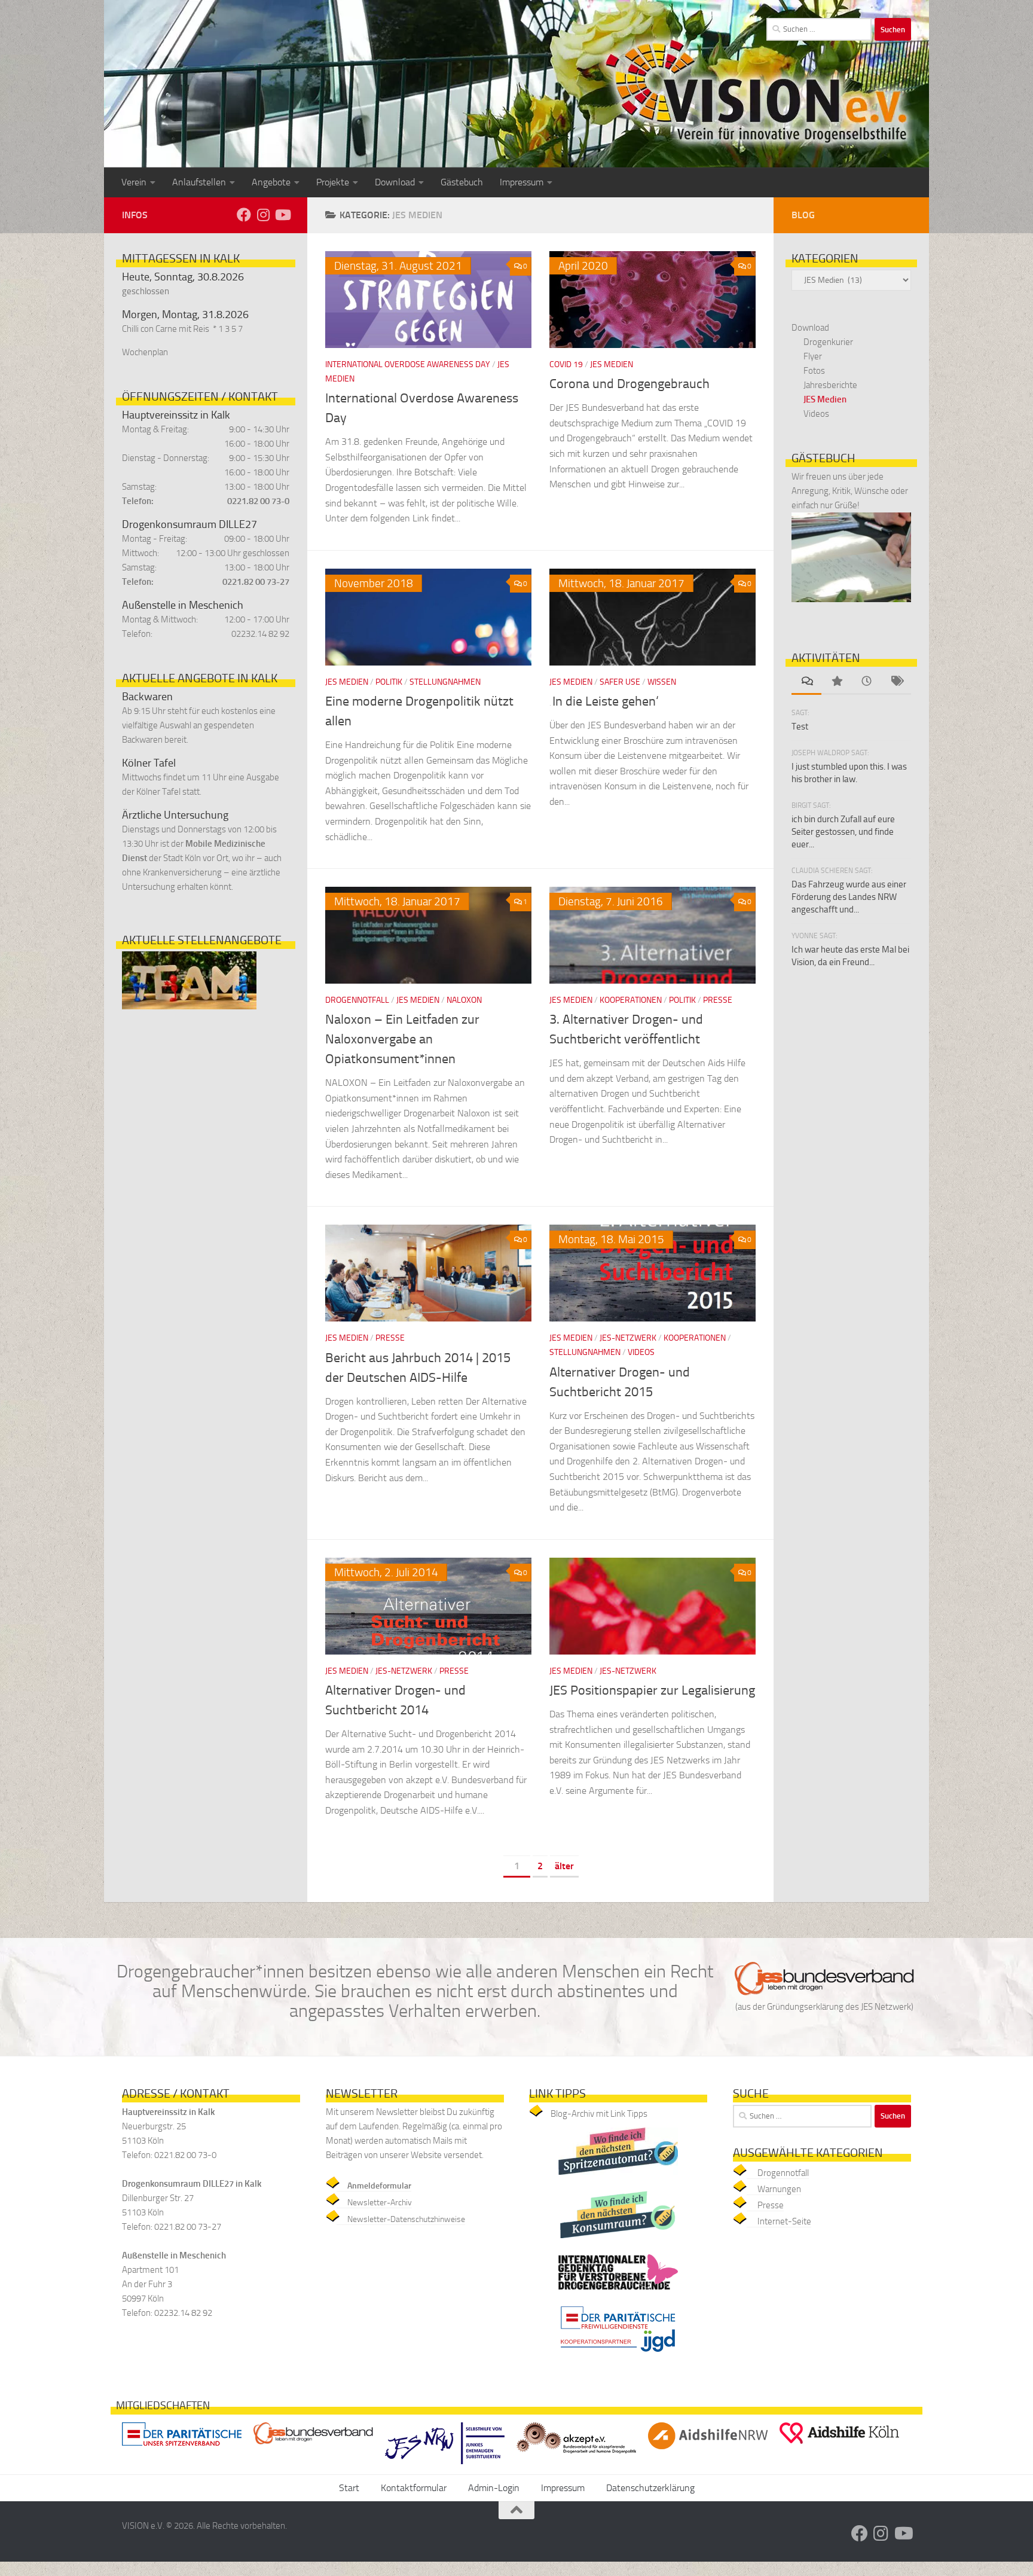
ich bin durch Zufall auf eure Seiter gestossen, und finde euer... (843, 832)
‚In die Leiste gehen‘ (604, 701)
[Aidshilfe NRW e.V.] (708, 2452)
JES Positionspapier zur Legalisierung (652, 1690)
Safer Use (620, 682)
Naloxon (464, 1000)
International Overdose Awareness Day (408, 364)
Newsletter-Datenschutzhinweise (406, 2219)
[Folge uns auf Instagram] (263, 215)
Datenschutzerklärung (650, 2488)
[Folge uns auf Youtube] (282, 215)
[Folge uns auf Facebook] (244, 215)
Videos (641, 1352)
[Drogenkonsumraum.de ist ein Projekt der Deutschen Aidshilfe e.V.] (618, 2241)
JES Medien (612, 364)
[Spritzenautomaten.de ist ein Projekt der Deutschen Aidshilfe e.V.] (618, 2178)
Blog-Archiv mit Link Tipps (599, 2114)
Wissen (662, 682)
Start (349, 2488)
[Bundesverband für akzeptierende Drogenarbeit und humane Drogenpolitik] (576, 2456)
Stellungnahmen (445, 682)
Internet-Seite (784, 2221)
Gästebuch (462, 182)
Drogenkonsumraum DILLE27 (190, 524)
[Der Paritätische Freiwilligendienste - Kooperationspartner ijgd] (618, 2355)
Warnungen (779, 2189)
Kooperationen (631, 1000)
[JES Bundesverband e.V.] (313, 2447)
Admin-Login (494, 2488)
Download (395, 182)
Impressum (522, 182)
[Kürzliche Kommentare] (806, 682)
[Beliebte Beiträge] (836, 682)
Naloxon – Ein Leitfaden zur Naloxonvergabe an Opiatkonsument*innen (402, 1039)
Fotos (814, 371)
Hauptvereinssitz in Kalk (176, 415)
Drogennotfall (357, 1000)
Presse (718, 1000)
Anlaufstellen (199, 182)
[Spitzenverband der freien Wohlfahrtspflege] (182, 2448)
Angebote (271, 182)
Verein (134, 182)
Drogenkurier (828, 342)
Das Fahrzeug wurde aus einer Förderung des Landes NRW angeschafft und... (849, 897)
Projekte (333, 182)
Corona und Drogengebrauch (629, 384)
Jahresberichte (830, 385)
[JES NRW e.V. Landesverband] (445, 2467)
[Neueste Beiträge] (866, 682)
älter (564, 1866)
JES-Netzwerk (628, 1338)
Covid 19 (566, 364)
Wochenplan (145, 352)
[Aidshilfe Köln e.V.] (839, 2447)
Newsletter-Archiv (380, 2203)
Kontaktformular (414, 2488)
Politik (389, 682)
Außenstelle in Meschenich (183, 605)
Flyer (813, 356)
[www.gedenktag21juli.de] (618, 2293)
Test (800, 727)
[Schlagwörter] (896, 682)
